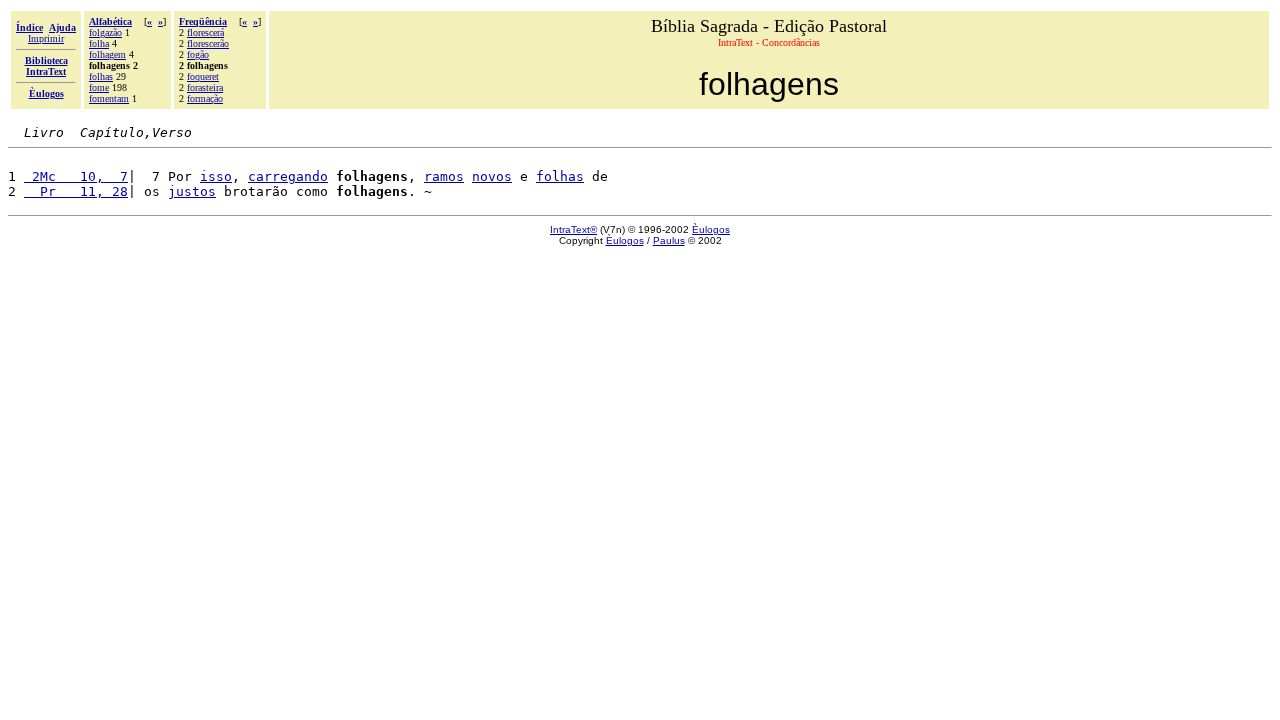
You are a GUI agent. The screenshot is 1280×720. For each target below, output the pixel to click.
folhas (101, 76)
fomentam (109, 98)
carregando (288, 176)
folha (99, 43)
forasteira (205, 87)
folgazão (105, 32)
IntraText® (573, 229)
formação (205, 98)
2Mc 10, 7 (76, 176)
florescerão (208, 43)
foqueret (203, 76)
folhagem (107, 54)
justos (192, 191)
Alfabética (110, 21)
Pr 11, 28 (76, 191)
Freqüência (203, 21)
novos (492, 176)
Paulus (669, 240)
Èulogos (711, 229)
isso (216, 176)
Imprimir (46, 38)
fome (99, 87)
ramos (444, 176)
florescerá (205, 32)
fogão (198, 54)
